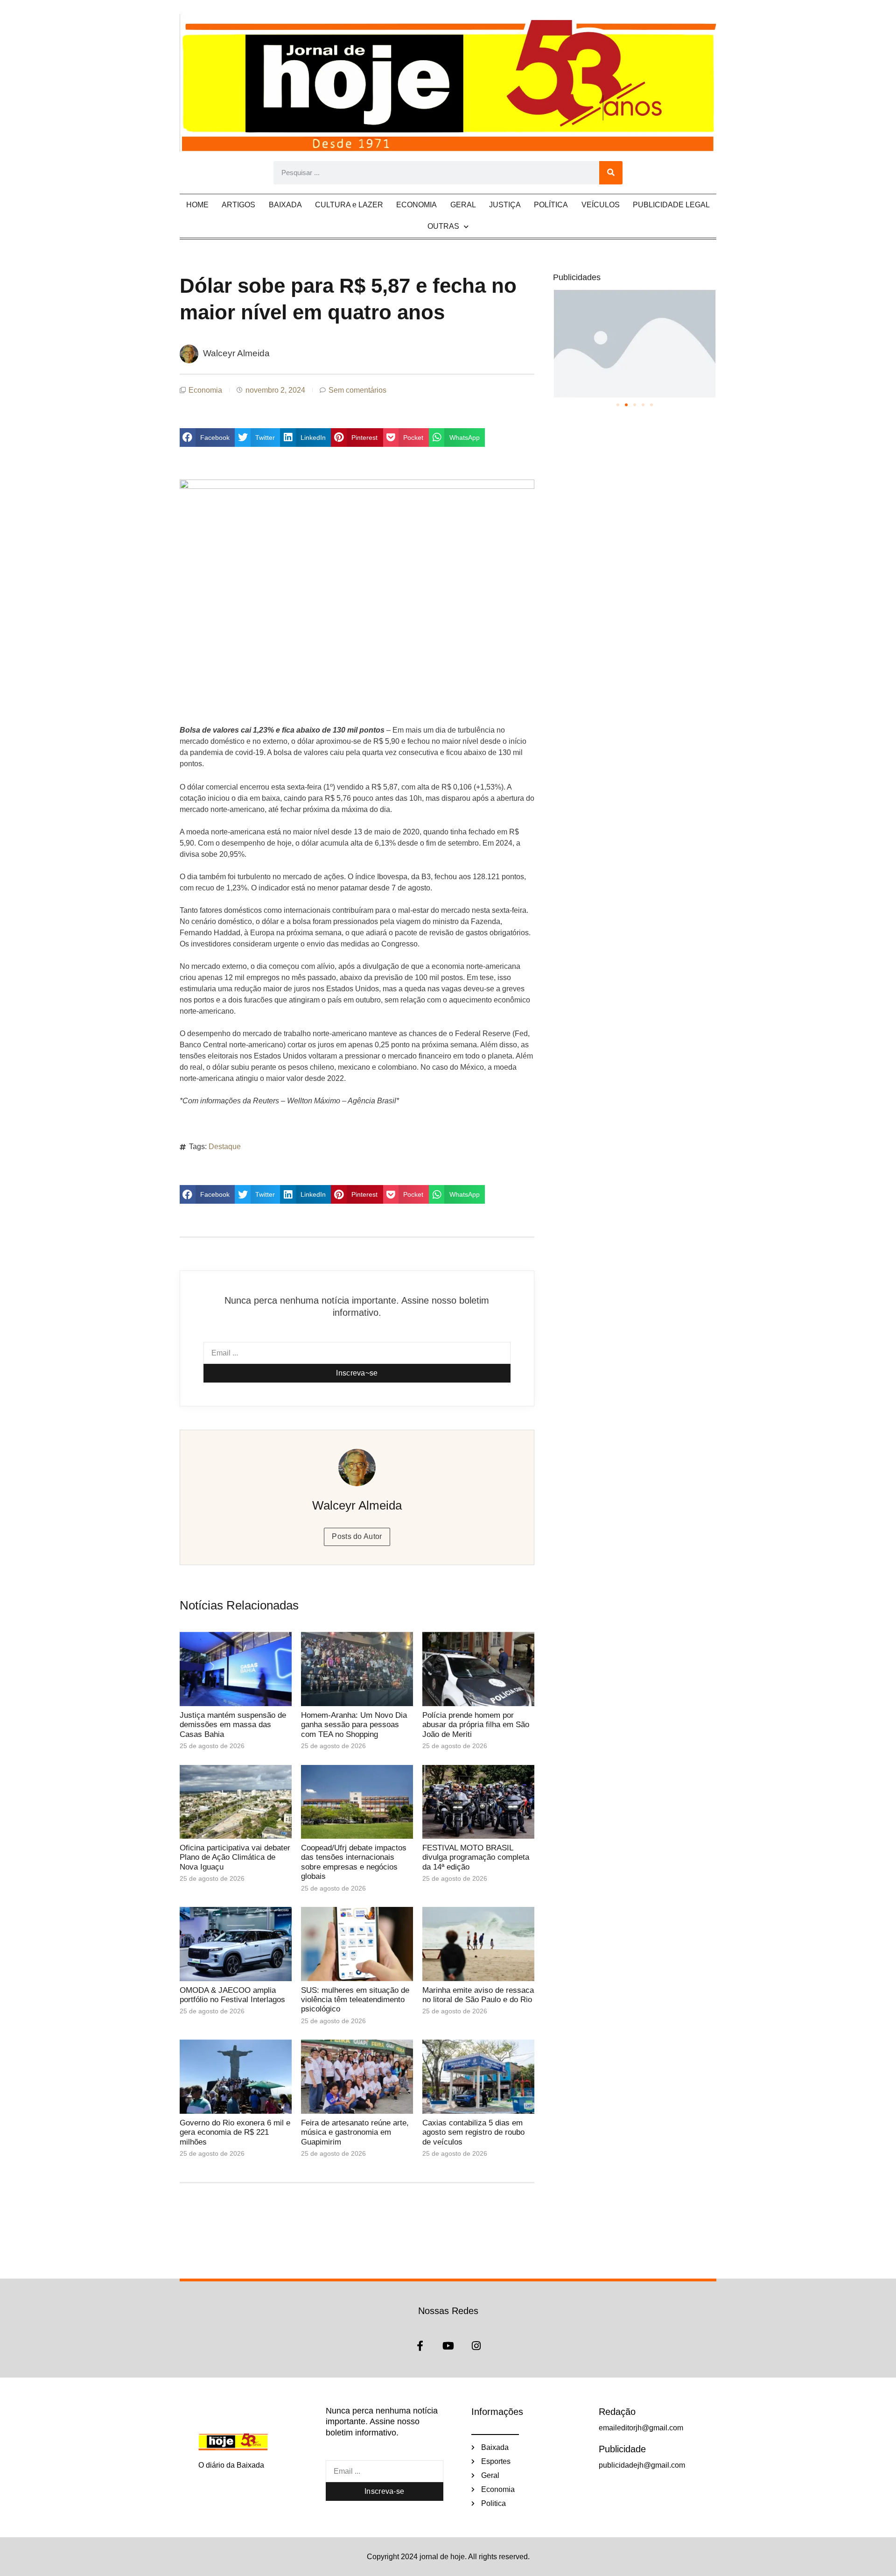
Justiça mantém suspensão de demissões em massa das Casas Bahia (233, 1725)
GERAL (463, 205)
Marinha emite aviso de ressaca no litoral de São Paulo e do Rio (478, 1995)
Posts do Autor (357, 1536)
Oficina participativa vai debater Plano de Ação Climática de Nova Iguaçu (235, 1857)
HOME (197, 205)
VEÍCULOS (601, 205)
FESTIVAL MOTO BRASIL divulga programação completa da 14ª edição (476, 1857)
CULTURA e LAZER (349, 205)
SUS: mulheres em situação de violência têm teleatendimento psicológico (355, 2000)
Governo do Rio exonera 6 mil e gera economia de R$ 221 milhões (235, 2132)
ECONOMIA (416, 205)
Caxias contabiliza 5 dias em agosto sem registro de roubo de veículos (473, 2132)
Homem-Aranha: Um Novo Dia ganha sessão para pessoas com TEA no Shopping (354, 1725)
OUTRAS (443, 226)
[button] (207, 438)
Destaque (225, 1147)
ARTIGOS (238, 205)
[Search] (611, 173)
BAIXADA (285, 205)
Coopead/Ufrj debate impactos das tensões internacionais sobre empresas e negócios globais (354, 1862)
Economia (205, 390)
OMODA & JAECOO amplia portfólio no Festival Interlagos (232, 1995)
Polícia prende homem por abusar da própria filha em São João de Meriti (476, 1725)
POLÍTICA (551, 205)
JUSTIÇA (505, 205)
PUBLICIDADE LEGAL (671, 205)
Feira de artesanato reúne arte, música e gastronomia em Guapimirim (355, 2132)
